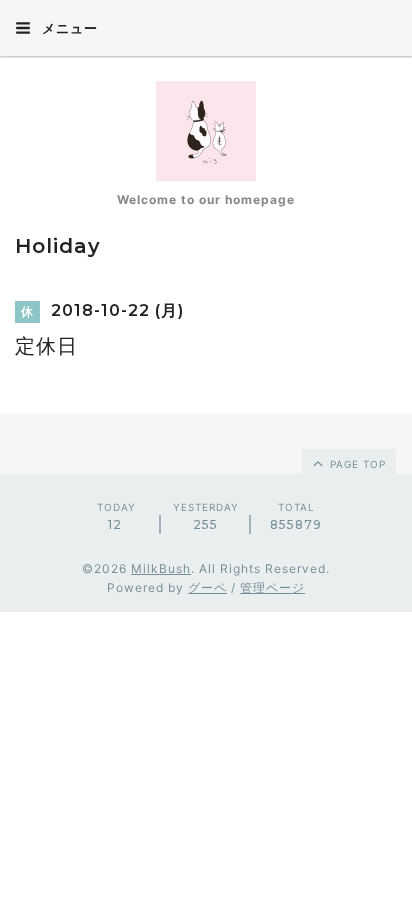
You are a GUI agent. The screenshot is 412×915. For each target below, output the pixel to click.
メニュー (68, 28)
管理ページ (272, 587)
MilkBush (161, 568)
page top (356, 464)
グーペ (207, 587)
